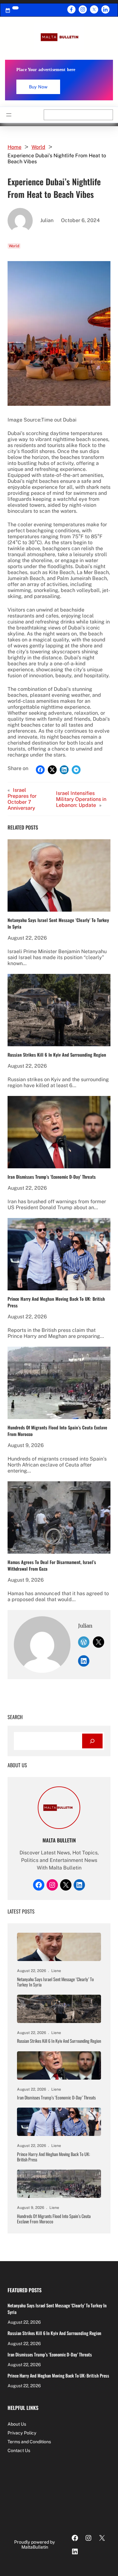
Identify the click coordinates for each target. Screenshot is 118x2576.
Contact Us (19, 2450)
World (38, 147)
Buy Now (38, 87)
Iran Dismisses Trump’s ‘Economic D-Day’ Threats (52, 1177)
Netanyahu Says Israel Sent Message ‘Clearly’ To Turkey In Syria (58, 923)
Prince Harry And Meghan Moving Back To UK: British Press (56, 1302)
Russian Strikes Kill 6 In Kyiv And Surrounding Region (57, 1055)
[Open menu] (9, 115)
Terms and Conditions (29, 2442)
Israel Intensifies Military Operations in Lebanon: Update (81, 799)
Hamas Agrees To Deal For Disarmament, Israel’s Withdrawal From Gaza (52, 1565)
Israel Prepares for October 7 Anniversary (22, 799)
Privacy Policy (22, 2433)
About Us (17, 2424)
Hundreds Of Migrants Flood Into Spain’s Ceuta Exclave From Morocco (57, 1431)
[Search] (92, 1741)
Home (14, 147)
